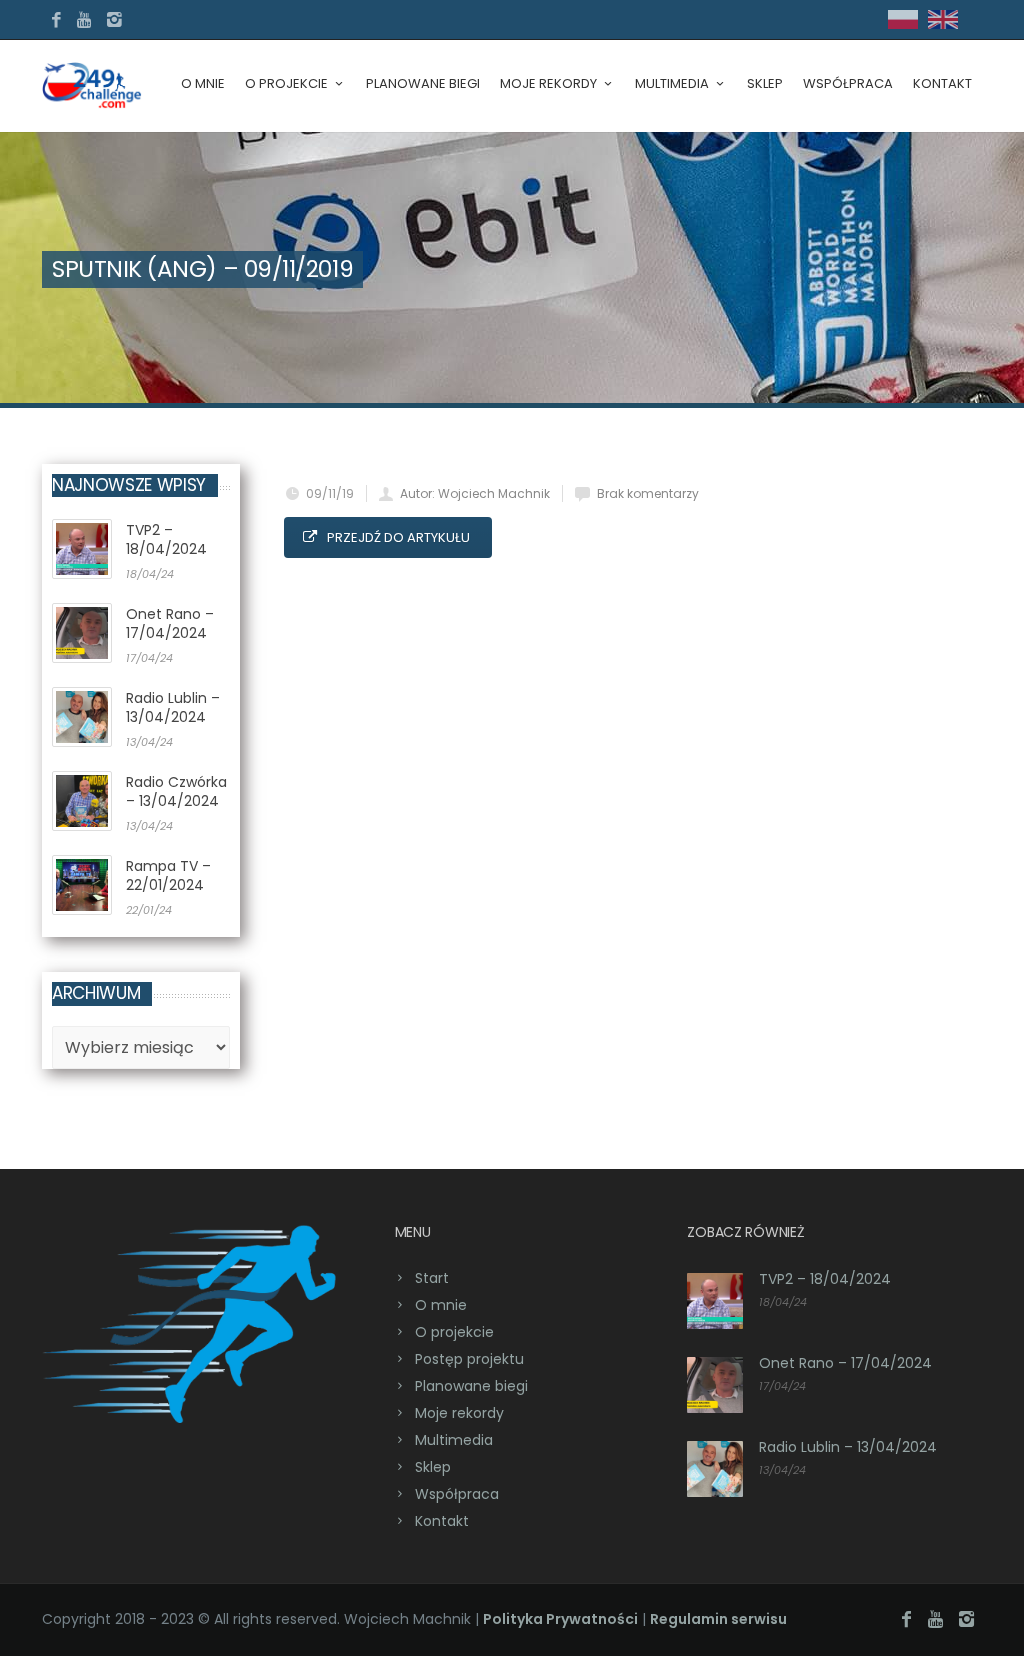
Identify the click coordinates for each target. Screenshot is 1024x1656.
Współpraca (848, 83)
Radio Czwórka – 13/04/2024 (176, 791)
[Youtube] (85, 20)
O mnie (203, 83)
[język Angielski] (943, 24)
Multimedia (454, 1440)
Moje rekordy (459, 1413)
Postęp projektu (469, 1359)
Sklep (765, 83)
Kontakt (942, 83)
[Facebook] (56, 20)
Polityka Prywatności (560, 1619)
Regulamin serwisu (718, 1619)
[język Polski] (903, 24)
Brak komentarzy (648, 493)
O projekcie (286, 83)
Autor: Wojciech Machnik (475, 493)
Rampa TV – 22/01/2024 (168, 875)
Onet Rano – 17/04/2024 (170, 623)
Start (432, 1278)
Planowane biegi (423, 83)
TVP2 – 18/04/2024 (166, 539)
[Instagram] (114, 20)
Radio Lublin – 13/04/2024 (173, 707)
